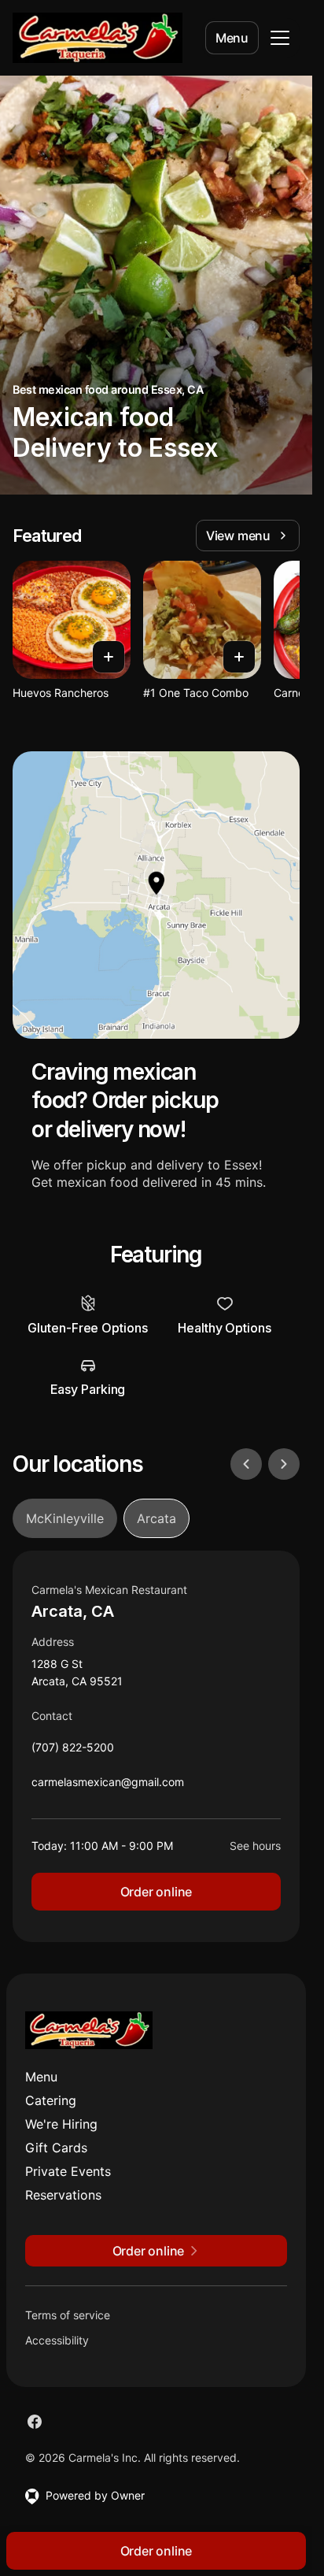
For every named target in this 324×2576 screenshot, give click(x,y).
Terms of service (68, 2315)
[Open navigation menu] (280, 38)
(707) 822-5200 (73, 1751)
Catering (51, 2100)
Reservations (63, 2195)
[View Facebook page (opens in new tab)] (35, 2422)
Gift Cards (56, 2148)
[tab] (65, 1518)
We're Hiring (61, 2124)
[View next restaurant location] (284, 1464)
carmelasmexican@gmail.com (108, 1786)
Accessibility (57, 2340)
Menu (232, 38)
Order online (156, 1892)
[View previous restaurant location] (246, 1464)
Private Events (68, 2171)
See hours (255, 1846)
